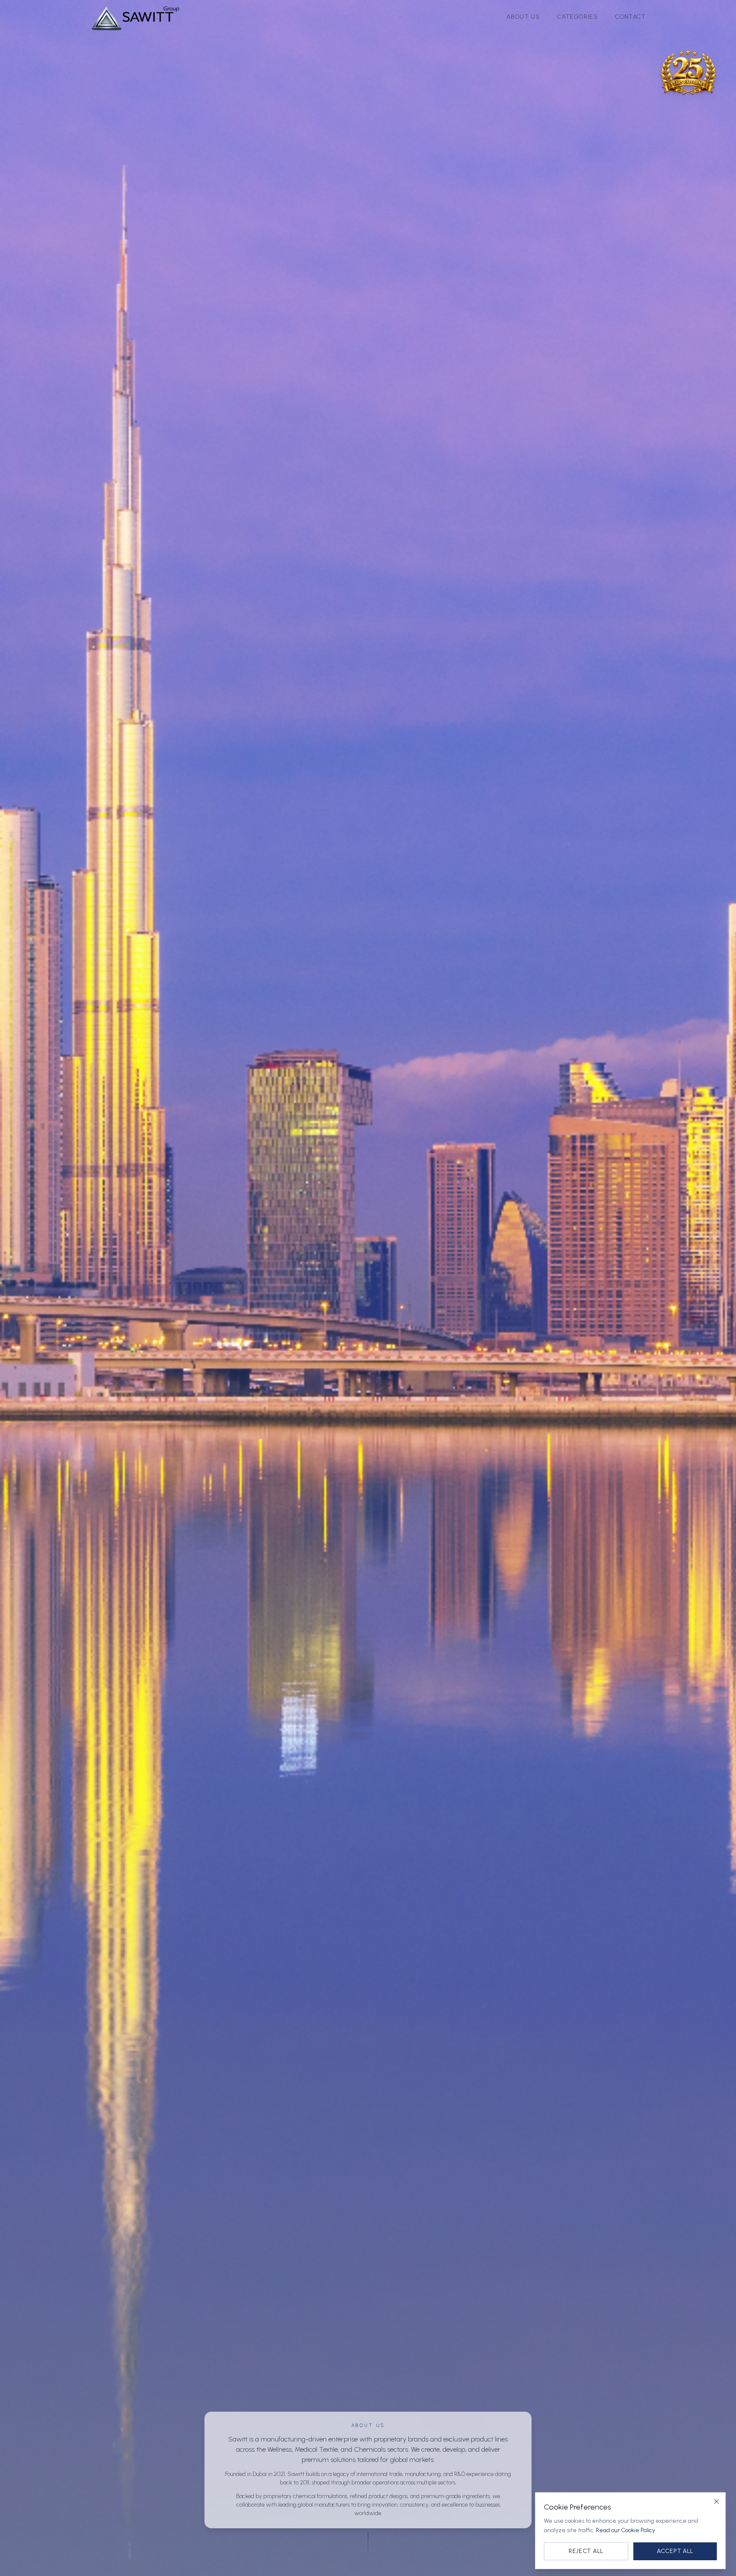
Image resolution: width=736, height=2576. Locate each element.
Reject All (586, 2551)
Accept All (675, 2551)
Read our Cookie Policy (625, 2530)
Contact (630, 17)
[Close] (716, 2501)
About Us (523, 17)
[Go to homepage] (135, 17)
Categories (578, 17)
